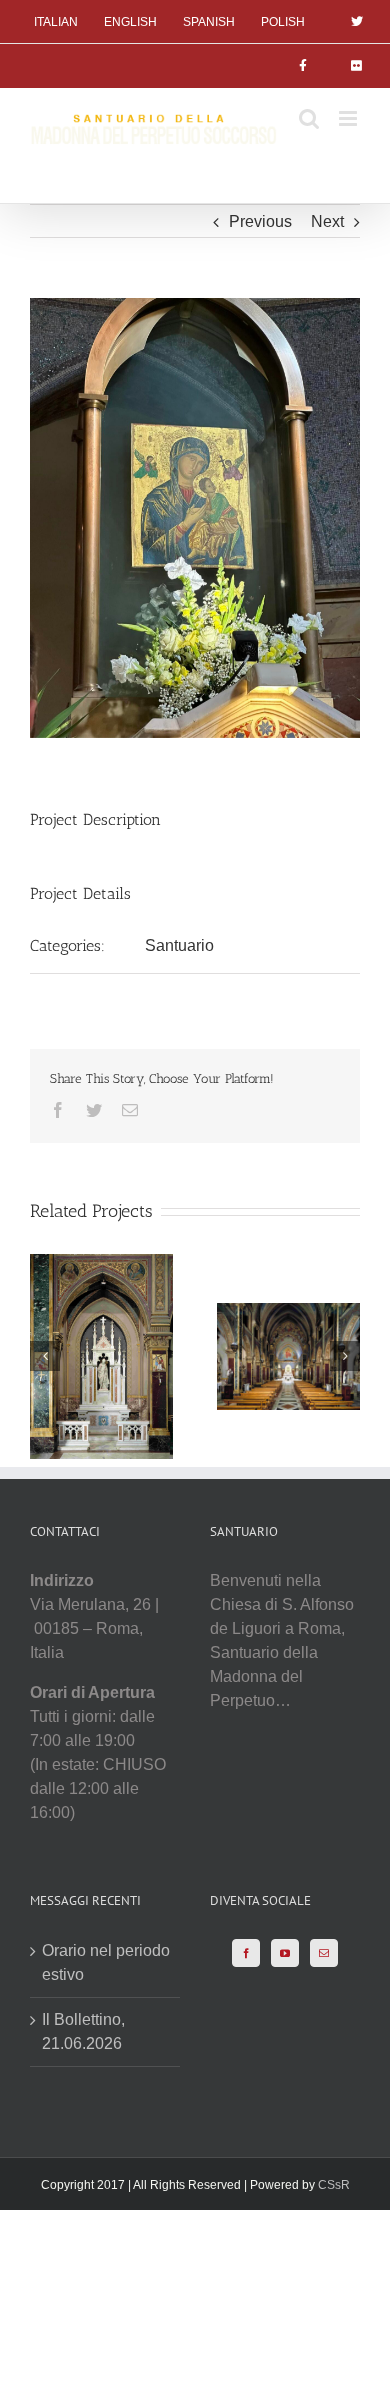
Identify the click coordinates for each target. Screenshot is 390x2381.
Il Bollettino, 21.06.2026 (83, 2031)
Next (327, 221)
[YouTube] (285, 1953)
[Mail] (324, 1953)
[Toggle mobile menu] (349, 118)
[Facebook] (246, 1953)
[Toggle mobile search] (309, 118)
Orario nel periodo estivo (106, 1962)
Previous (260, 221)
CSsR (334, 2185)
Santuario (179, 945)
